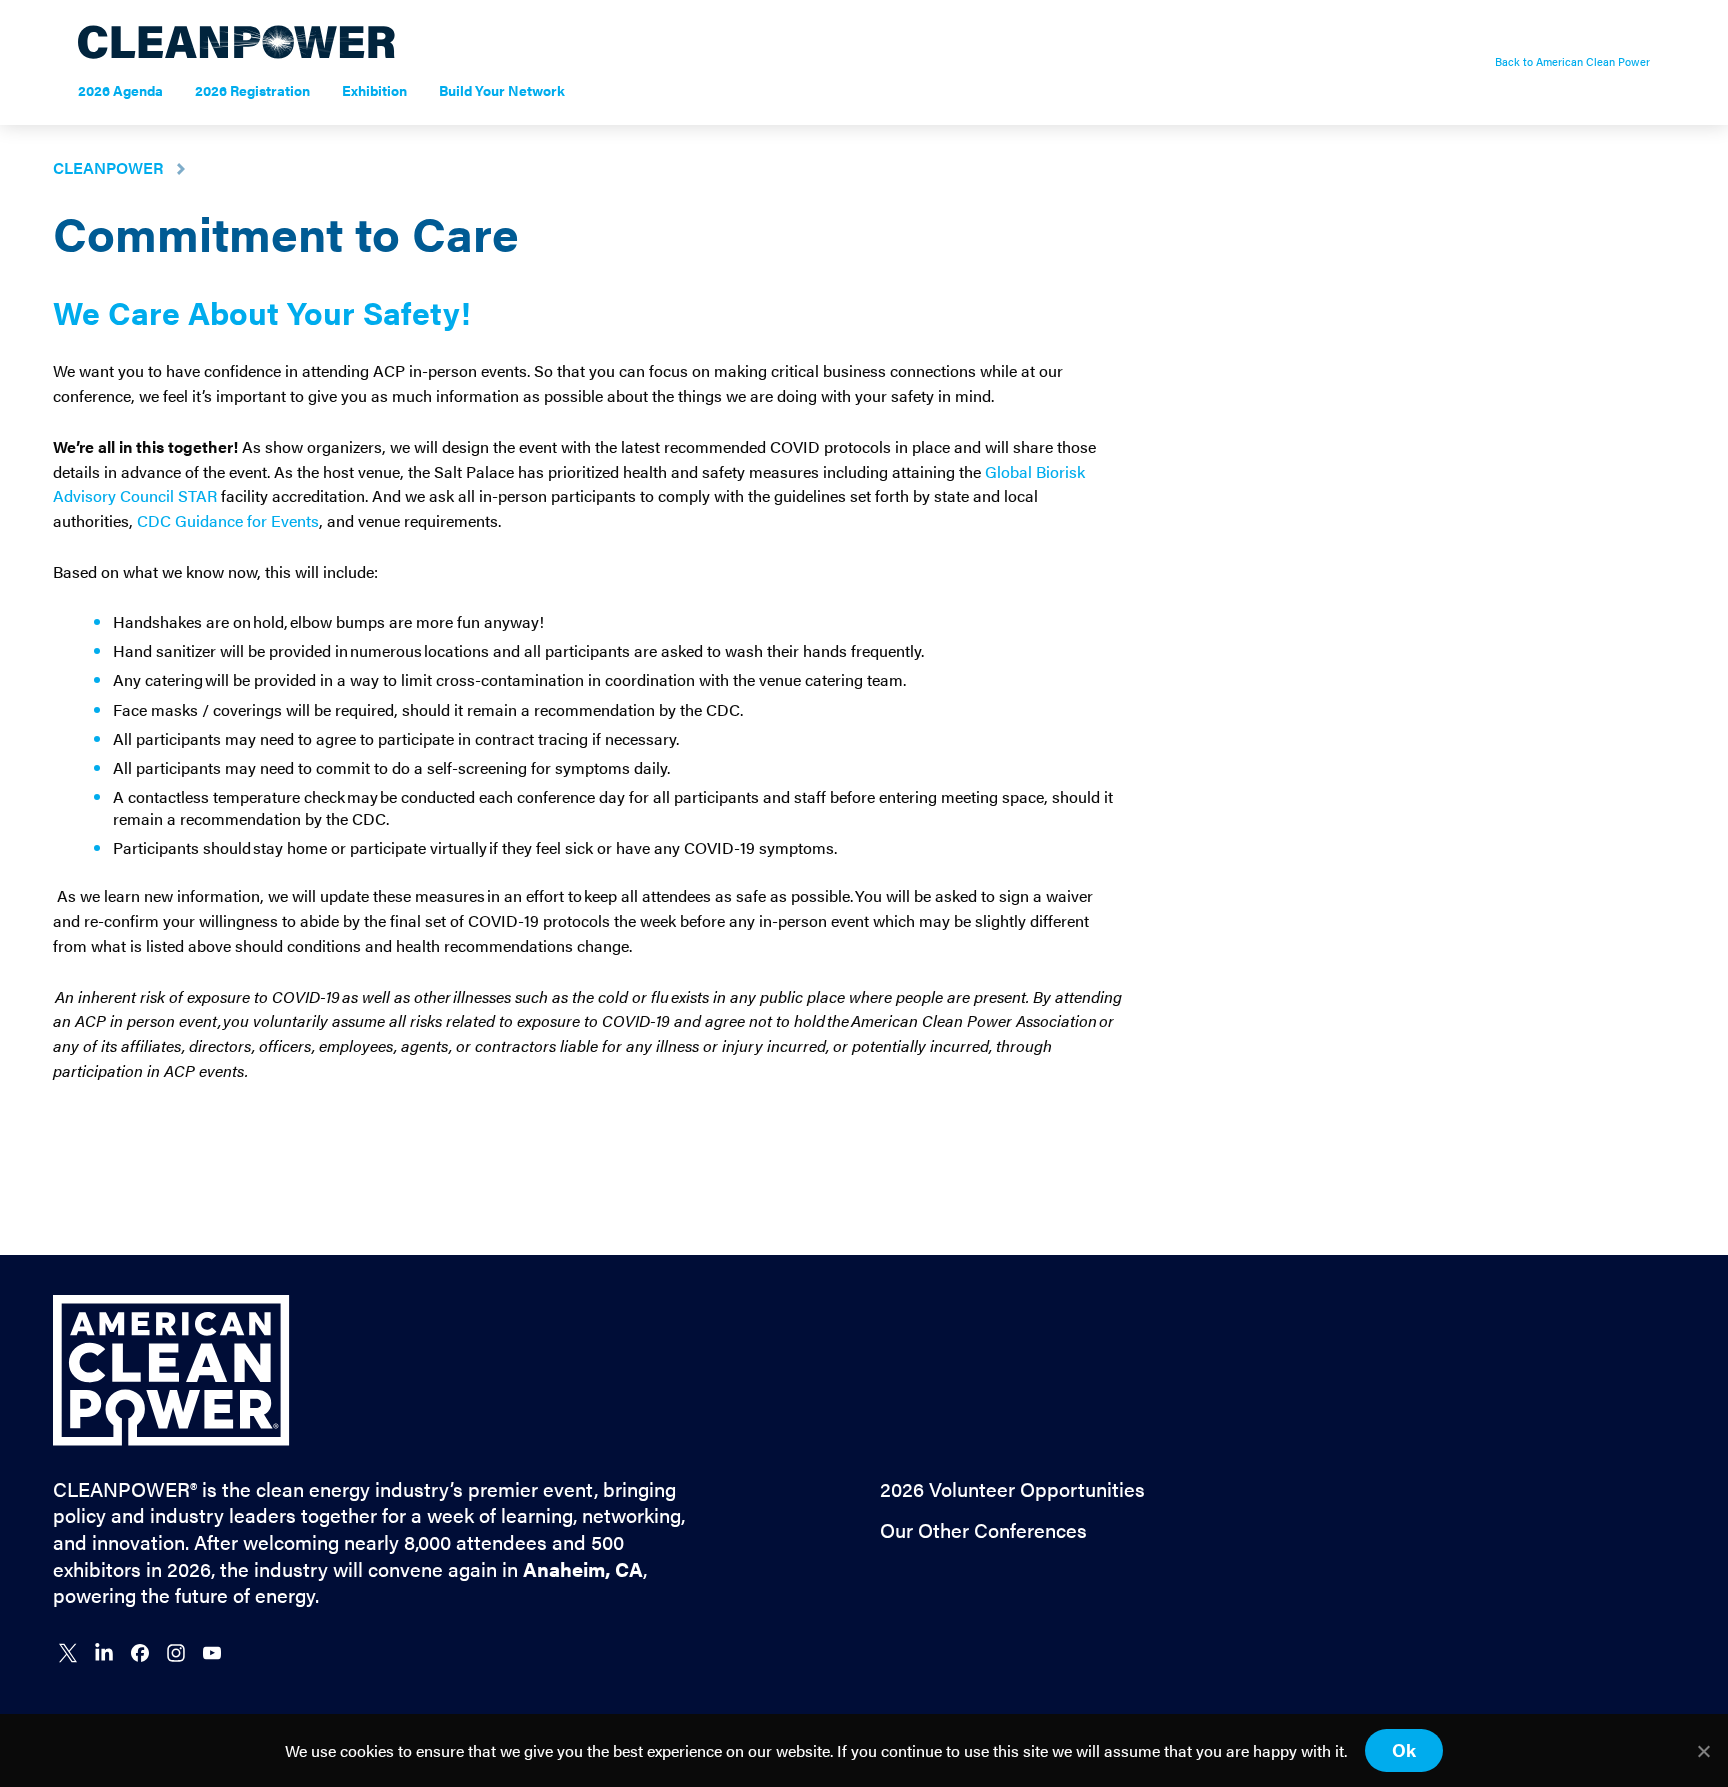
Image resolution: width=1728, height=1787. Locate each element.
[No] (1703, 1751)
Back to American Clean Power (1572, 62)
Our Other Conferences (983, 1530)
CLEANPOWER (108, 167)
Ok (1404, 1749)
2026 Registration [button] (260, 90)
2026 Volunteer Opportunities (1012, 1489)
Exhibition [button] (382, 90)
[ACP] (171, 1439)
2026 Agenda (120, 90)
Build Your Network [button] (510, 90)
